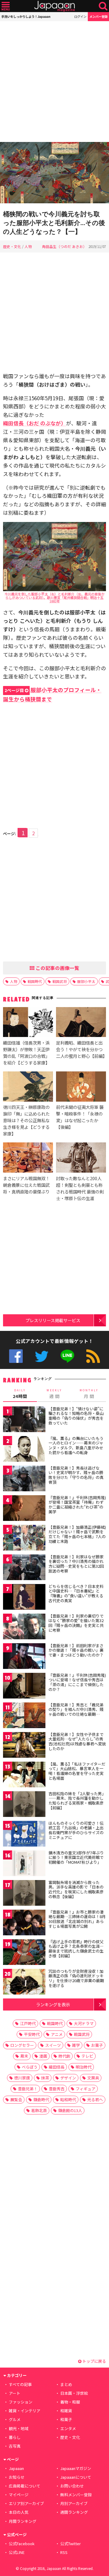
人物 (28, 246)
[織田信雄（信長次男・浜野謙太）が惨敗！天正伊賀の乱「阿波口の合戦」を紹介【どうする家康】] (28, 1023)
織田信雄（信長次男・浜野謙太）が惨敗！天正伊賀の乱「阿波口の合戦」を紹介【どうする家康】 (26, 1053)
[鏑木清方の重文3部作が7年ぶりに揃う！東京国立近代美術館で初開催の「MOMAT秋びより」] (24, 1864)
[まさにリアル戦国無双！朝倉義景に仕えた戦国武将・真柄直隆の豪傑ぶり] (28, 1158)
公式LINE (67, 1356)
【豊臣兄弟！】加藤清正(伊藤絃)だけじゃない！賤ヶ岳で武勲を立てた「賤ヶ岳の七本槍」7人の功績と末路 (77, 1534)
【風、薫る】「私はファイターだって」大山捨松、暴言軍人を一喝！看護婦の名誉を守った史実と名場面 (77, 1771)
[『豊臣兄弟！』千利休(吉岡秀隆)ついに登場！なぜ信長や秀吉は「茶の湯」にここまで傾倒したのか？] (24, 1687)
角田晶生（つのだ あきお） (64, 246)
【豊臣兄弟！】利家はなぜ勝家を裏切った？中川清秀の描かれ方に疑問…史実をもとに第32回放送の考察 (76, 1564)
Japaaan (54, 6)
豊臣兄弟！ (28, 2089)
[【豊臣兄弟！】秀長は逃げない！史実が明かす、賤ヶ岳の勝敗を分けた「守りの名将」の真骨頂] (24, 1479)
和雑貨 (66, 2411)
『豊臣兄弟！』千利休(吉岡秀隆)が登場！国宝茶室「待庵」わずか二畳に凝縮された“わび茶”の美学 (77, 1505)
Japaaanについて (76, 2477)
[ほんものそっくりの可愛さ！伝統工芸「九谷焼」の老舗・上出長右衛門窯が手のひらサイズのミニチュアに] (24, 1835)
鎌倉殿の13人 (70, 2110)
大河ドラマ (84, 2023)
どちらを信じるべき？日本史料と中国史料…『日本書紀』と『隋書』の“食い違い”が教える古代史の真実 (76, 1593)
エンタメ (68, 2428)
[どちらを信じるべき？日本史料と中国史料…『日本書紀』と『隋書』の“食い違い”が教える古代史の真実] (24, 1598)
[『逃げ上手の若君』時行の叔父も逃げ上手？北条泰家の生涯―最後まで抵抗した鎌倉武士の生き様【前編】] (24, 1953)
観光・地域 (19, 2428)
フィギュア (86, 2089)
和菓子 (66, 2419)
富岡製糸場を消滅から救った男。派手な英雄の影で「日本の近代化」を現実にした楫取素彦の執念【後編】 (76, 1889)
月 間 (89, 1394)
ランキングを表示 (53, 2004)
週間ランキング (74, 2512)
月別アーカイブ (74, 2503)
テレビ (87, 2056)
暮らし (15, 2437)
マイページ (19, 2495)
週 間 (54, 1394)
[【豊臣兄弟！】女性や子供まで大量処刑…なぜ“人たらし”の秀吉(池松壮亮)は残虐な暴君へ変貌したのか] (24, 1746)
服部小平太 (86, 981)
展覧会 (16, 2099)
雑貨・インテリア (25, 2411)
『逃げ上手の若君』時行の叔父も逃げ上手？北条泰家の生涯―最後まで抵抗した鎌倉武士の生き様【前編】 (76, 1949)
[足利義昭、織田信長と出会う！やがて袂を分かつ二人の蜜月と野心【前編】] (81, 1023)
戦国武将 (60, 981)
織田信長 (57, 2067)
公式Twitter (42, 1356)
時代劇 (64, 2056)
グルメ (15, 2419)
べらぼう (30, 2067)
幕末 (24, 2056)
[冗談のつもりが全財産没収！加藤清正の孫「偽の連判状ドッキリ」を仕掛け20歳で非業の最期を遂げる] (24, 1983)
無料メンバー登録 (76, 2495)
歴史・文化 (12, 246)
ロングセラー (22, 2045)
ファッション (21, 2402)
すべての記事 (20, 2384)
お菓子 (97, 2045)
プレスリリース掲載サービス (53, 1320)
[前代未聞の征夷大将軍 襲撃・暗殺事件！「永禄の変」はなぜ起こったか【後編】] (81, 1087)
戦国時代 (35, 981)
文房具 (93, 2078)
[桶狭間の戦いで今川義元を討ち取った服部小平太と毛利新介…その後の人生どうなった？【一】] (54, 174)
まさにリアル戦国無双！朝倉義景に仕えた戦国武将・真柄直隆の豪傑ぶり (26, 1185)
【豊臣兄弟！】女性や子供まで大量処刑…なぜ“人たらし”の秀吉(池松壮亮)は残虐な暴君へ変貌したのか (77, 1741)
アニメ (57, 2034)
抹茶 (45, 2078)
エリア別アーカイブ (26, 2503)
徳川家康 (22, 2078)
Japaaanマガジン (76, 2468)
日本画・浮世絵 (74, 2393)
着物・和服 (70, 2402)
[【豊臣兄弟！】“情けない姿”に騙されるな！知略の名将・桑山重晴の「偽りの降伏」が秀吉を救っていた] (24, 1420)
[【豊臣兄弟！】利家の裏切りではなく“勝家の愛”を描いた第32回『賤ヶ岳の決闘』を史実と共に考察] (24, 1627)
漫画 (43, 2056)
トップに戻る (94, 2361)
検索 (103, 6)
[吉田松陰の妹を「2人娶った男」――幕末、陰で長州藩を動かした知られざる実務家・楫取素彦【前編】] (24, 1805)
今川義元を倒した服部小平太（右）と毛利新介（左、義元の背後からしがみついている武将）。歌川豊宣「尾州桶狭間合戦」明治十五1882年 (54, 597)
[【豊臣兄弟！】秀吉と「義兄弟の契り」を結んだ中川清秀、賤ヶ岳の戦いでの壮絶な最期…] (24, 1716)
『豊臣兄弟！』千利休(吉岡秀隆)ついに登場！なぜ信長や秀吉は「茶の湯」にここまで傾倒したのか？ (77, 1682)
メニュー (6, 6)
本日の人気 (19, 2512)
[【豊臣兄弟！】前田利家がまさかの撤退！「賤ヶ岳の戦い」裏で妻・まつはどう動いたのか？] (24, 1657)
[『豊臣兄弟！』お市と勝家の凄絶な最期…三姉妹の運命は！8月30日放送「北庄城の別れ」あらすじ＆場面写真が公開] (24, 1923)
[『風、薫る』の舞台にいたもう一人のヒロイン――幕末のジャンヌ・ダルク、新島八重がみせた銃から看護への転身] (24, 1450)
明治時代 (84, 2067)
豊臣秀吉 (57, 2089)
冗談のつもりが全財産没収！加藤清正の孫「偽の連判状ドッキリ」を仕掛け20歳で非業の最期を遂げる (76, 1978)
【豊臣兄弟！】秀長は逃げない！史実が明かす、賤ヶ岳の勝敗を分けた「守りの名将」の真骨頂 (76, 1475)
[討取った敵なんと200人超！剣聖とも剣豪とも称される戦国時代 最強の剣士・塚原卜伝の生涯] (81, 1158)
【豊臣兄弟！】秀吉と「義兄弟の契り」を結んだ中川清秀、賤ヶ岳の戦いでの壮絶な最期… (76, 1709)
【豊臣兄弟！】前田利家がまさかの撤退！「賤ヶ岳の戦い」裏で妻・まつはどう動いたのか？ (76, 1650)
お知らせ (17, 2477)
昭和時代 (68, 2099)
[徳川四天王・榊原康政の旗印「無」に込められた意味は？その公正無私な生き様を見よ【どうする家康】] (28, 1087)
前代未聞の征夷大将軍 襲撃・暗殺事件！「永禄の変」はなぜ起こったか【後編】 (80, 1117)
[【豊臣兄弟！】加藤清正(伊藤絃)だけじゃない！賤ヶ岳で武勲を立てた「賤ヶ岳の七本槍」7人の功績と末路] (24, 1539)
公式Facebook (16, 1356)
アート (15, 2393)
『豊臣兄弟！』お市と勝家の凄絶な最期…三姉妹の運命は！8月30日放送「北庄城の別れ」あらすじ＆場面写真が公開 (77, 1919)
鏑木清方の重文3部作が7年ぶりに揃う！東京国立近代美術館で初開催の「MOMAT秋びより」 (76, 1857)
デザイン (68, 2078)
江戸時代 (28, 2023)
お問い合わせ (72, 2486)
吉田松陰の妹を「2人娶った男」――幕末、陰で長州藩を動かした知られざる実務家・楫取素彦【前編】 (77, 1801)
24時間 (20, 1394)
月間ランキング (23, 2521)
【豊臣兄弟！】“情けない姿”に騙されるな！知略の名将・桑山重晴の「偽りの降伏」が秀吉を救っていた (76, 1416)
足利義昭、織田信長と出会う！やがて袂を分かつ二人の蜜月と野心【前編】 (81, 1049)
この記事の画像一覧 (57, 968)
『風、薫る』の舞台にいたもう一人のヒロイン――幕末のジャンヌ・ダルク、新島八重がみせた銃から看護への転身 (76, 1445)
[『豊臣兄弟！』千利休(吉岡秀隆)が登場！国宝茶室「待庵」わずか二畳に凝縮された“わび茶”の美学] (24, 1509)
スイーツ (53, 2045)
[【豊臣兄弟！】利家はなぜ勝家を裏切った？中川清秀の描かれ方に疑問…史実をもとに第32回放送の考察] (24, 1568)
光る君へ (95, 2099)
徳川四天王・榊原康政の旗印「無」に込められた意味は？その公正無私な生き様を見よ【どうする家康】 (26, 1120)
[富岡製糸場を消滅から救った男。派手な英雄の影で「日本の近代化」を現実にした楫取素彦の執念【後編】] (24, 1894)
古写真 (15, 2446)
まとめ (66, 2384)
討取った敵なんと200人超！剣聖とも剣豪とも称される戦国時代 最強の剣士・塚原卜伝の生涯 (80, 1188)
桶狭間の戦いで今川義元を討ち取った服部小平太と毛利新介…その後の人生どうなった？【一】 (54, 223)
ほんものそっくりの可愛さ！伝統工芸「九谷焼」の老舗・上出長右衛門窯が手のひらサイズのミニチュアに (76, 1830)
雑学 (76, 2045)
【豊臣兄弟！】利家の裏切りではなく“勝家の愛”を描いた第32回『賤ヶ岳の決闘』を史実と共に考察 (76, 1623)
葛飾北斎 (39, 2110)
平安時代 (32, 2034)
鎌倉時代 (41, 2099)
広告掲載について (25, 2486)
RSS (93, 1356)
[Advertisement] (54, 82)
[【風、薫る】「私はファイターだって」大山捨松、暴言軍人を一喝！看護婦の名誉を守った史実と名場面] (24, 1775)
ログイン (80, 16)
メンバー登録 (98, 16)
